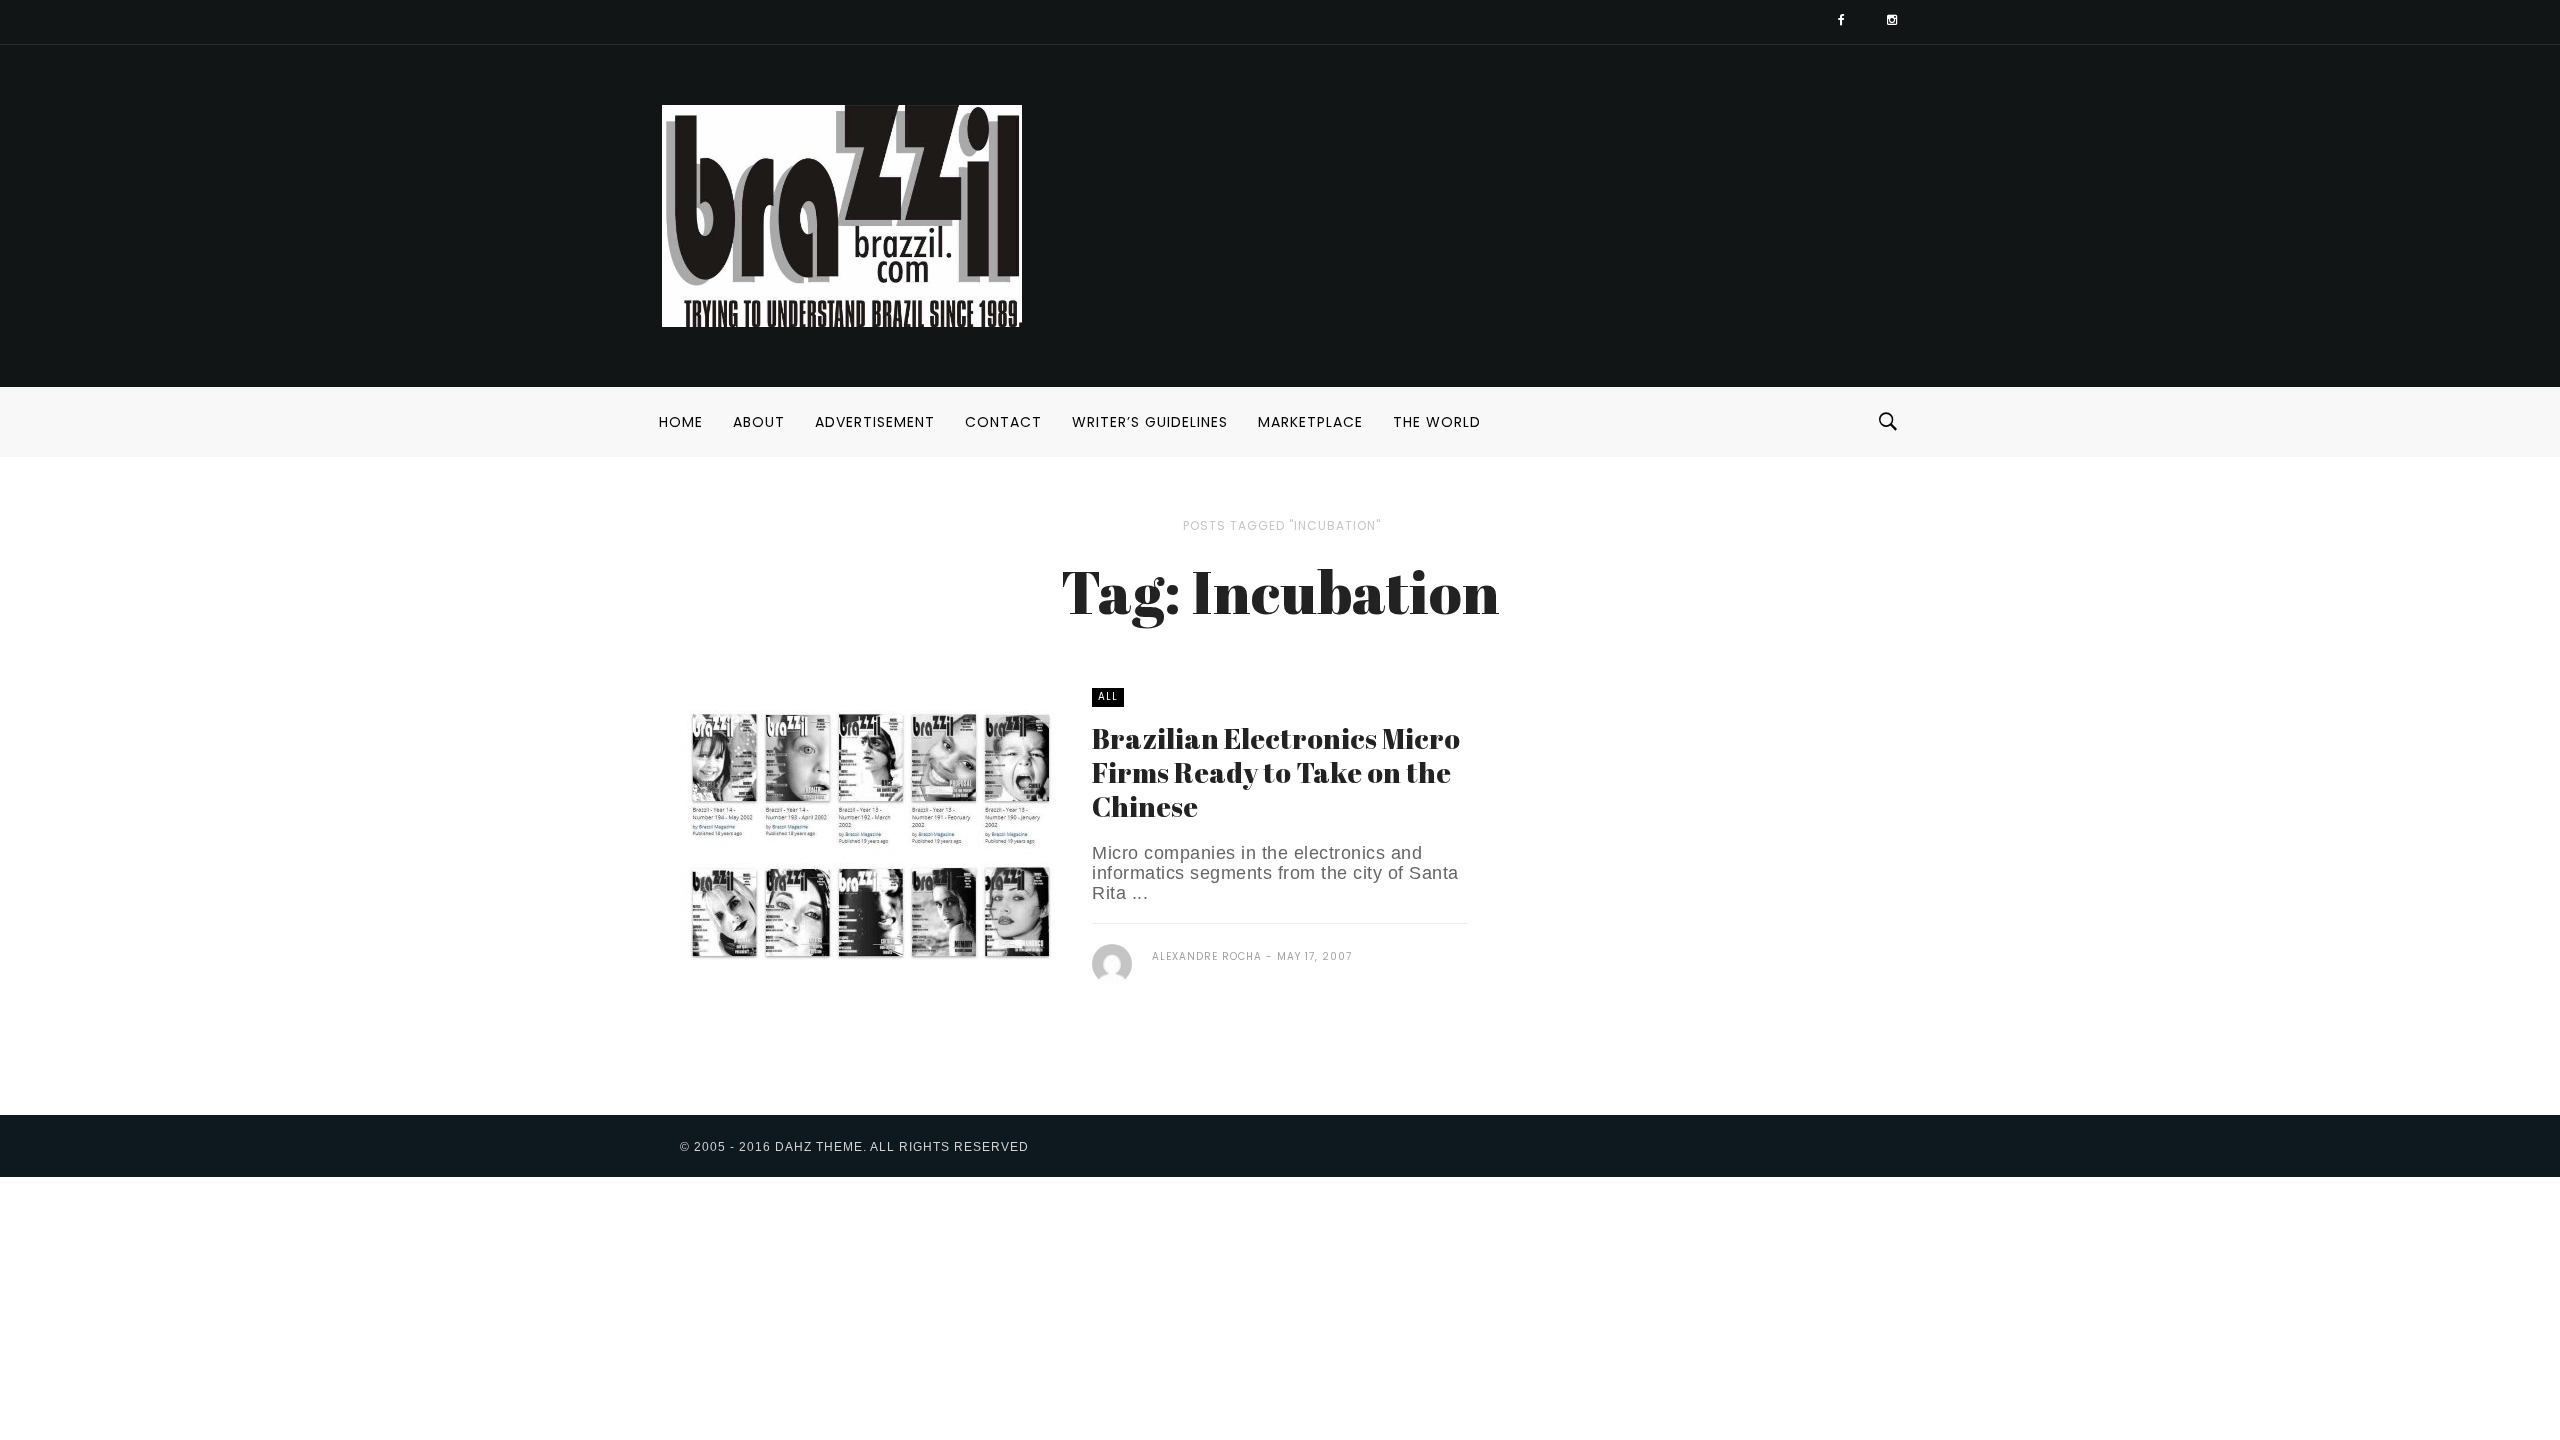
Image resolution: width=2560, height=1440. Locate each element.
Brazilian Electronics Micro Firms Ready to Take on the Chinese (1276, 772)
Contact (1003, 422)
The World (1437, 422)
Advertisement (875, 422)
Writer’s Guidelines (1150, 422)
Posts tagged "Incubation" (1282, 525)
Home (681, 422)
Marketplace (1310, 422)
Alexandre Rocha (1207, 956)
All (1108, 696)
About (759, 422)
